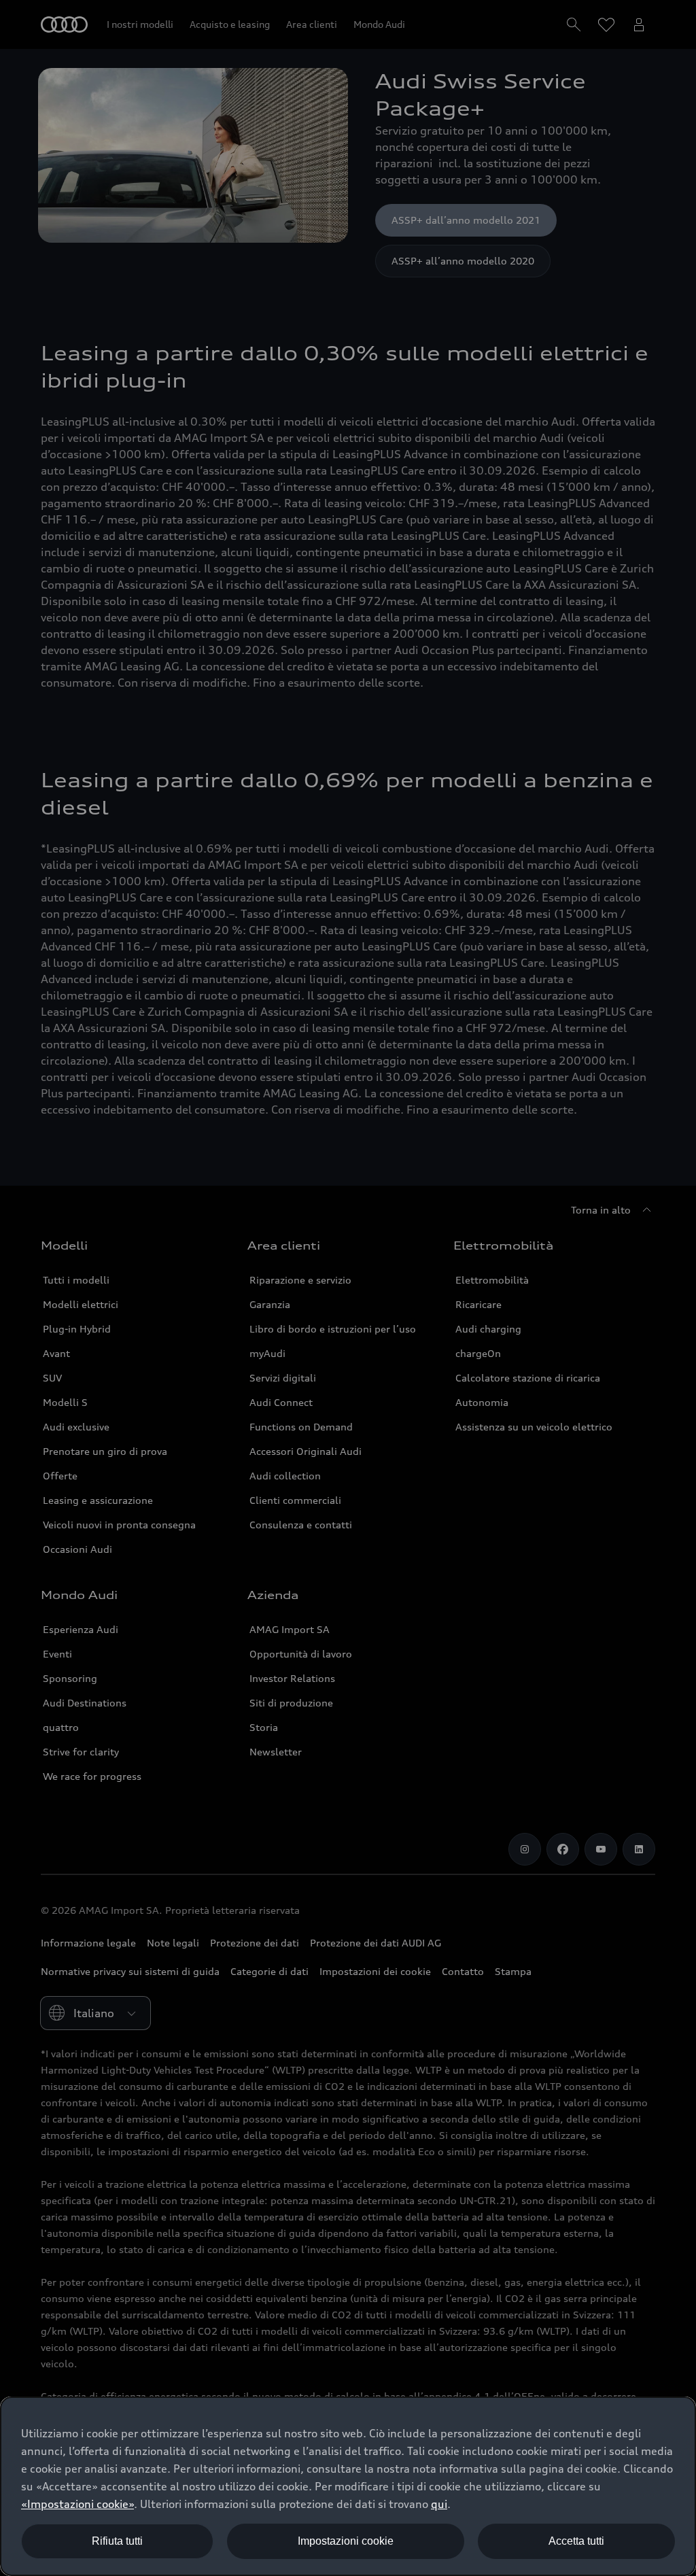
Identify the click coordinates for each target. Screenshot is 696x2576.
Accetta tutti (576, 2541)
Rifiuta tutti (117, 2541)
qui (439, 2504)
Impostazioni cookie (346, 2541)
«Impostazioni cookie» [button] (77, 2504)
